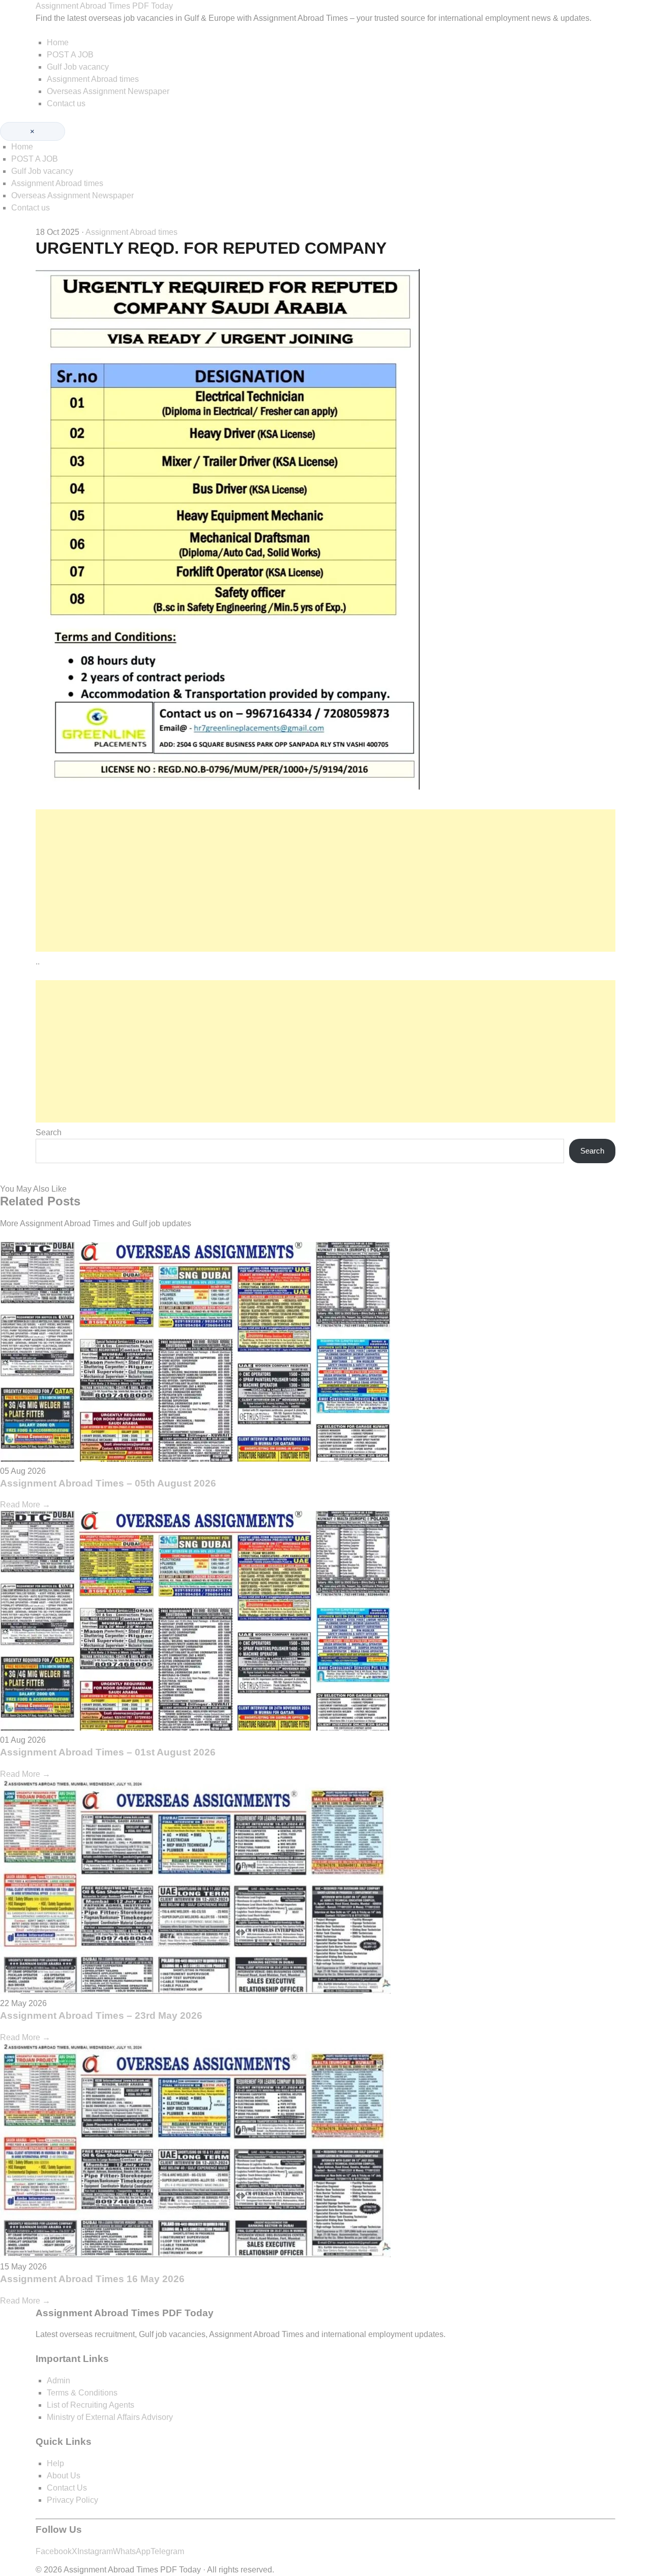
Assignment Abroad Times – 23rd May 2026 (101, 2016)
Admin (58, 2381)
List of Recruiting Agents (91, 2405)
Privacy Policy (72, 2500)
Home (58, 42)
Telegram (167, 2551)
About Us (64, 2476)
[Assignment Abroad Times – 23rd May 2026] (195, 1991)
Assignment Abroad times (93, 79)
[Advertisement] (325, 881)
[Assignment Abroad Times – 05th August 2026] (195, 1459)
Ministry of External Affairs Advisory (110, 2417)
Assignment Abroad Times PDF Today (104, 6)
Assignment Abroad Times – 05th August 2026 (108, 1483)
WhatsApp (132, 2551)
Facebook (54, 2551)
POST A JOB (70, 55)
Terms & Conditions (82, 2393)
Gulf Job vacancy (78, 67)
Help (55, 2463)
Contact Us (67, 2488)
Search (49, 1132)
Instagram (95, 2551)
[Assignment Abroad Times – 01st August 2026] (195, 1728)
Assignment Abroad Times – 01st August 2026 (108, 1752)
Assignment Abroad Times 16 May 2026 (92, 2279)
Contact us (66, 103)
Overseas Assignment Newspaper (108, 91)
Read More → (25, 1505)
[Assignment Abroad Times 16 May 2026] (195, 2254)
